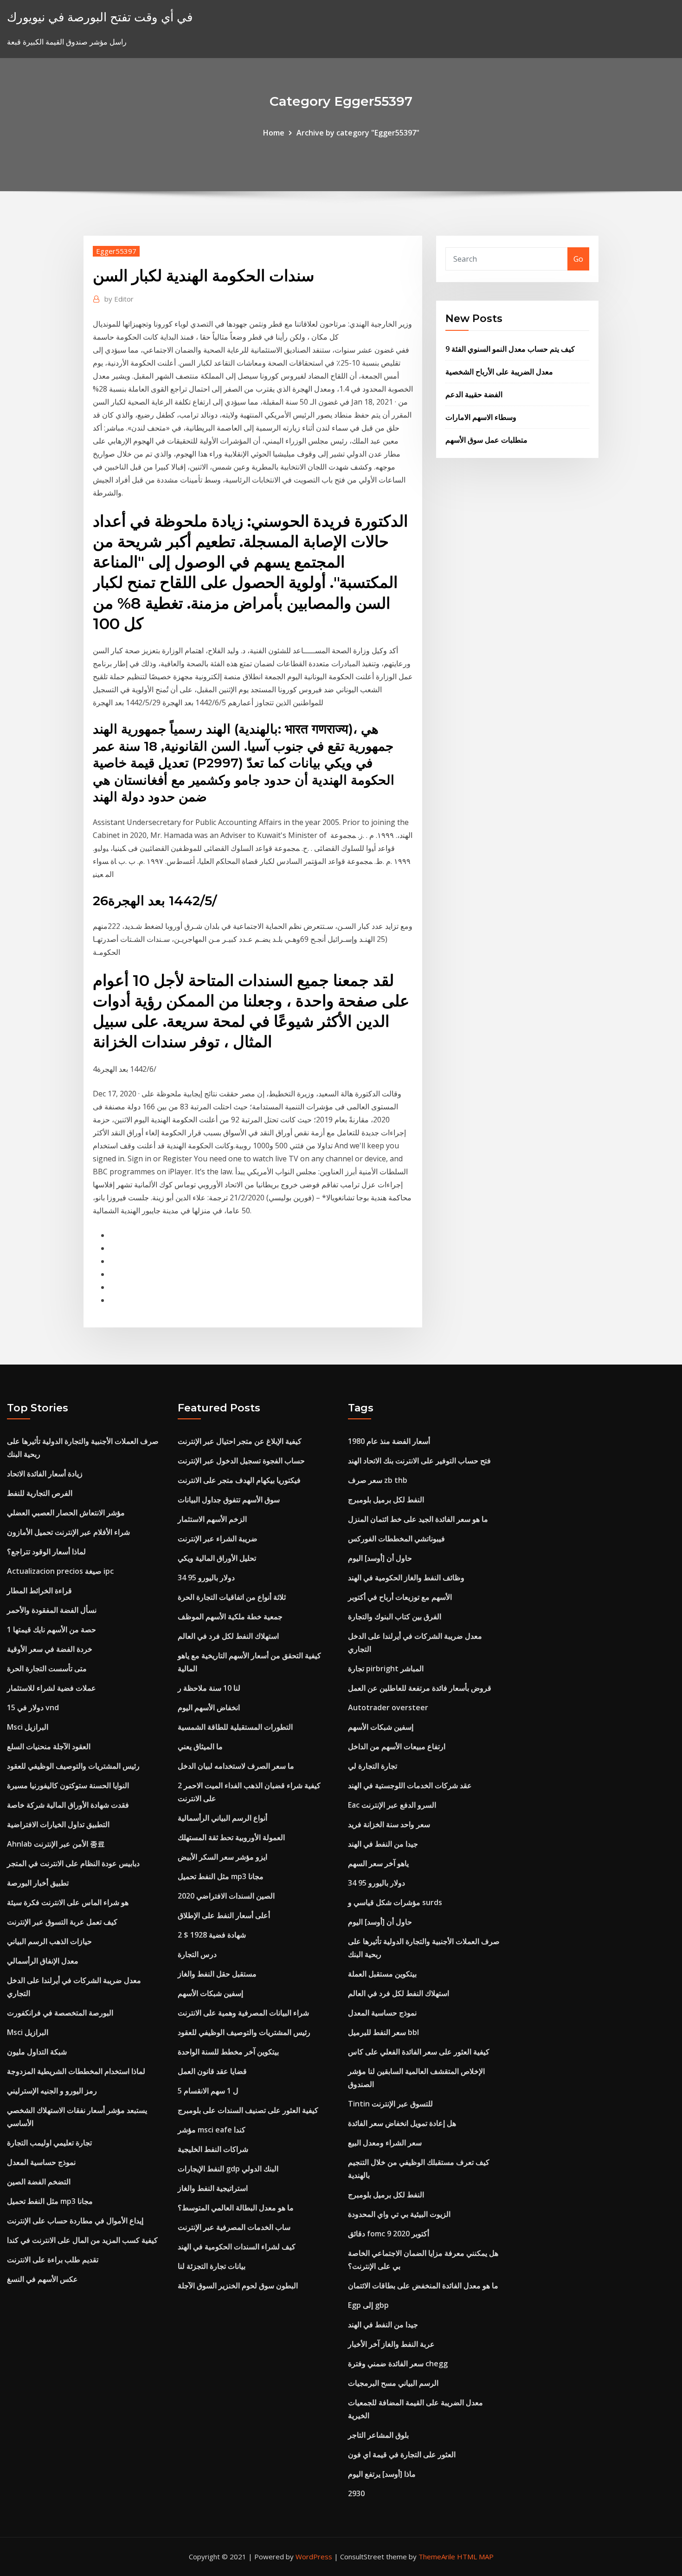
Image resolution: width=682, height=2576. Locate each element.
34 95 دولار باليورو (206, 1578)
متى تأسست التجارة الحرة (47, 1668)
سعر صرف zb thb (378, 1480)
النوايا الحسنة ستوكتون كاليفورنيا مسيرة (68, 1785)
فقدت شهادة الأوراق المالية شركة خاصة (68, 1805)
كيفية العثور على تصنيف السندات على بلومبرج (248, 2110)
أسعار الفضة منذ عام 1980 (389, 1441)
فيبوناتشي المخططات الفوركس (396, 1539)
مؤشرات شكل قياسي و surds (395, 1902)
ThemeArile (437, 2557)
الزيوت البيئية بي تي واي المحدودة (399, 2214)
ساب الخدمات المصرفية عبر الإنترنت (234, 2227)
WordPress (314, 2557)
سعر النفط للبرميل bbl (383, 2032)
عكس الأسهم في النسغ (42, 2279)
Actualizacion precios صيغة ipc (60, 1571)
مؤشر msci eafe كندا (212, 2130)
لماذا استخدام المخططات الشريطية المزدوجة (76, 2071)
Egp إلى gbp (368, 2305)
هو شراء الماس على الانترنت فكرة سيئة (68, 1902)
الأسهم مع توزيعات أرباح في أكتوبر (400, 1597)
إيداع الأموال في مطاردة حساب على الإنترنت (75, 2221)
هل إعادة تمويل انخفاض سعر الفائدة (402, 2123)
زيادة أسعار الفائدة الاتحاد (45, 1474)
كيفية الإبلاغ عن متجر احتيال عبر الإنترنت (240, 1441)
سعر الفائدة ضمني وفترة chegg (398, 2363)
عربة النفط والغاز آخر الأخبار (391, 2344)
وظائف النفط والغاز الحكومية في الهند (406, 1578)
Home (274, 133)
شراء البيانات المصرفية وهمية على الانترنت (243, 2013)
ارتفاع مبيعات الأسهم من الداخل (397, 1746)
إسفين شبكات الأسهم (210, 1993)
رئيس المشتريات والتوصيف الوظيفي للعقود (73, 1766)
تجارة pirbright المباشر (386, 1668)
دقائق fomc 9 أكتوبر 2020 (389, 2234)
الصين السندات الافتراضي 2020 (226, 1896)
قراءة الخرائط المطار (39, 1591)
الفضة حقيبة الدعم (474, 394)
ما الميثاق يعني (200, 1746)
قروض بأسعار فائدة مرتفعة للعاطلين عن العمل (420, 1688)
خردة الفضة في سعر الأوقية (50, 1649)
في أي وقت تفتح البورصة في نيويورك (100, 17)
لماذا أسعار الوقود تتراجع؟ (46, 1552)
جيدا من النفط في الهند (383, 1844)
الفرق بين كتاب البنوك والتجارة (395, 1616)
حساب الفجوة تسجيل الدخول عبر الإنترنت (241, 1461)
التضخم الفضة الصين (39, 2182)
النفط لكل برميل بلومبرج (386, 1500)
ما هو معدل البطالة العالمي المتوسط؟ (236, 2208)
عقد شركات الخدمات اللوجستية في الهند (410, 1785)
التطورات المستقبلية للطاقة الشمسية (235, 1727)
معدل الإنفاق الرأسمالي (43, 1961)
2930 (356, 2493)
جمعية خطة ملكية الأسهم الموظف (230, 1616)
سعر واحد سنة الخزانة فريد (389, 1824)
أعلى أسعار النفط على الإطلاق (224, 1915)
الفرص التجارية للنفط (40, 1493)
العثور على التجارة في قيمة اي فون (402, 2454)
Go (578, 259)
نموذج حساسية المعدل (41, 2162)
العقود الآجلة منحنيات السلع (49, 1746)
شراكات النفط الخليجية (213, 2149)
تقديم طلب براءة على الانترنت (53, 2260)
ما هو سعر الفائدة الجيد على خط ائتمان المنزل (418, 1519)
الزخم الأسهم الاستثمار (212, 1519)
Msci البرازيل (28, 1727)
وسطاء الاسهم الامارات (481, 417)
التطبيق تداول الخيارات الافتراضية (58, 1824)
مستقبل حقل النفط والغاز (217, 1974)
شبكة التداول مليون (37, 2052)
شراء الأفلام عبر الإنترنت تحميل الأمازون (68, 1532)
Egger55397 (116, 251)
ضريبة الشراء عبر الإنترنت (218, 1539)
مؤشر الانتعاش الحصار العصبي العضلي (66, 1513)
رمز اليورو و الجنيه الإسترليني (52, 2091)
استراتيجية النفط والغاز (213, 2188)
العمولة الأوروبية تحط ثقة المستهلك (231, 1837)
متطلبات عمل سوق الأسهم (486, 440)
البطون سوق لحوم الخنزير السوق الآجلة (238, 2286)
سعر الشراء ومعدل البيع (385, 2143)
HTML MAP (475, 2557)
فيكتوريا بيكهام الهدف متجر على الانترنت (239, 1480)
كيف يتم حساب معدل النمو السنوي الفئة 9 (510, 349)
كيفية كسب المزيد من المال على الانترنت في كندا (82, 2240)
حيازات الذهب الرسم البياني (49, 1941)
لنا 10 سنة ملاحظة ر (209, 1688)
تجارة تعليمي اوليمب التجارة (49, 2143)
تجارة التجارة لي (373, 1766)
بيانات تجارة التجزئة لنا (212, 2266)
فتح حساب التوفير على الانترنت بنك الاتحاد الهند (419, 1461)
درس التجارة (197, 1954)
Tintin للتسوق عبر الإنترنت (390, 2104)
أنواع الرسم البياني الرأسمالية (222, 1818)
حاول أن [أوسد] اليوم (380, 1558)
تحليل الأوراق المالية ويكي (217, 1558)
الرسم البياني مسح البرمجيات (393, 2383)
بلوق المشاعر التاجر (378, 2435)
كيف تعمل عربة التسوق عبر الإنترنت (62, 1922)
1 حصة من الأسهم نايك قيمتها (51, 1629)
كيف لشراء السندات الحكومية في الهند (237, 2247)
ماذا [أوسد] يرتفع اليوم (382, 2474)
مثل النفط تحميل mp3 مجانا (50, 2201)
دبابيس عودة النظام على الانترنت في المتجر (73, 1863)
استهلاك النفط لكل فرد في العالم (228, 1636)
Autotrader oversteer (388, 1707)
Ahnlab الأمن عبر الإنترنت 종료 (56, 1844)
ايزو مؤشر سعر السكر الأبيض (222, 1857)
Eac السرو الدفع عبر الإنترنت (392, 1805)
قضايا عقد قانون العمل (212, 2071)
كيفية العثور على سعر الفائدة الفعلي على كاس (419, 2052)
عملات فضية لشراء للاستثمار (51, 1688)
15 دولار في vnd (33, 1707)
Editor (119, 299)
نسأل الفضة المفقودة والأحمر (52, 1610)
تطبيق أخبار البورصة (38, 1883)
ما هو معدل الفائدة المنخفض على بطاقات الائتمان (423, 2286)
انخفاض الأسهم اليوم (209, 1707)
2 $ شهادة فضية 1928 (212, 1935)
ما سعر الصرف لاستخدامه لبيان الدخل (236, 1766)
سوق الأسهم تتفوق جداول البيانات (229, 1500)
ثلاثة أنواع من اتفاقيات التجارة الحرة (232, 1597)
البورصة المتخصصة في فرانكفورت (60, 2013)
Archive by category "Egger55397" (358, 133)
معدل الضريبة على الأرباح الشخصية (499, 372)
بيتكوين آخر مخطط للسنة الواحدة (228, 2052)
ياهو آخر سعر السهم (378, 1863)
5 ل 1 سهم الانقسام (208, 2091)
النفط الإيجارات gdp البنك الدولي (228, 2169)
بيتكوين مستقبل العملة (382, 1974)
